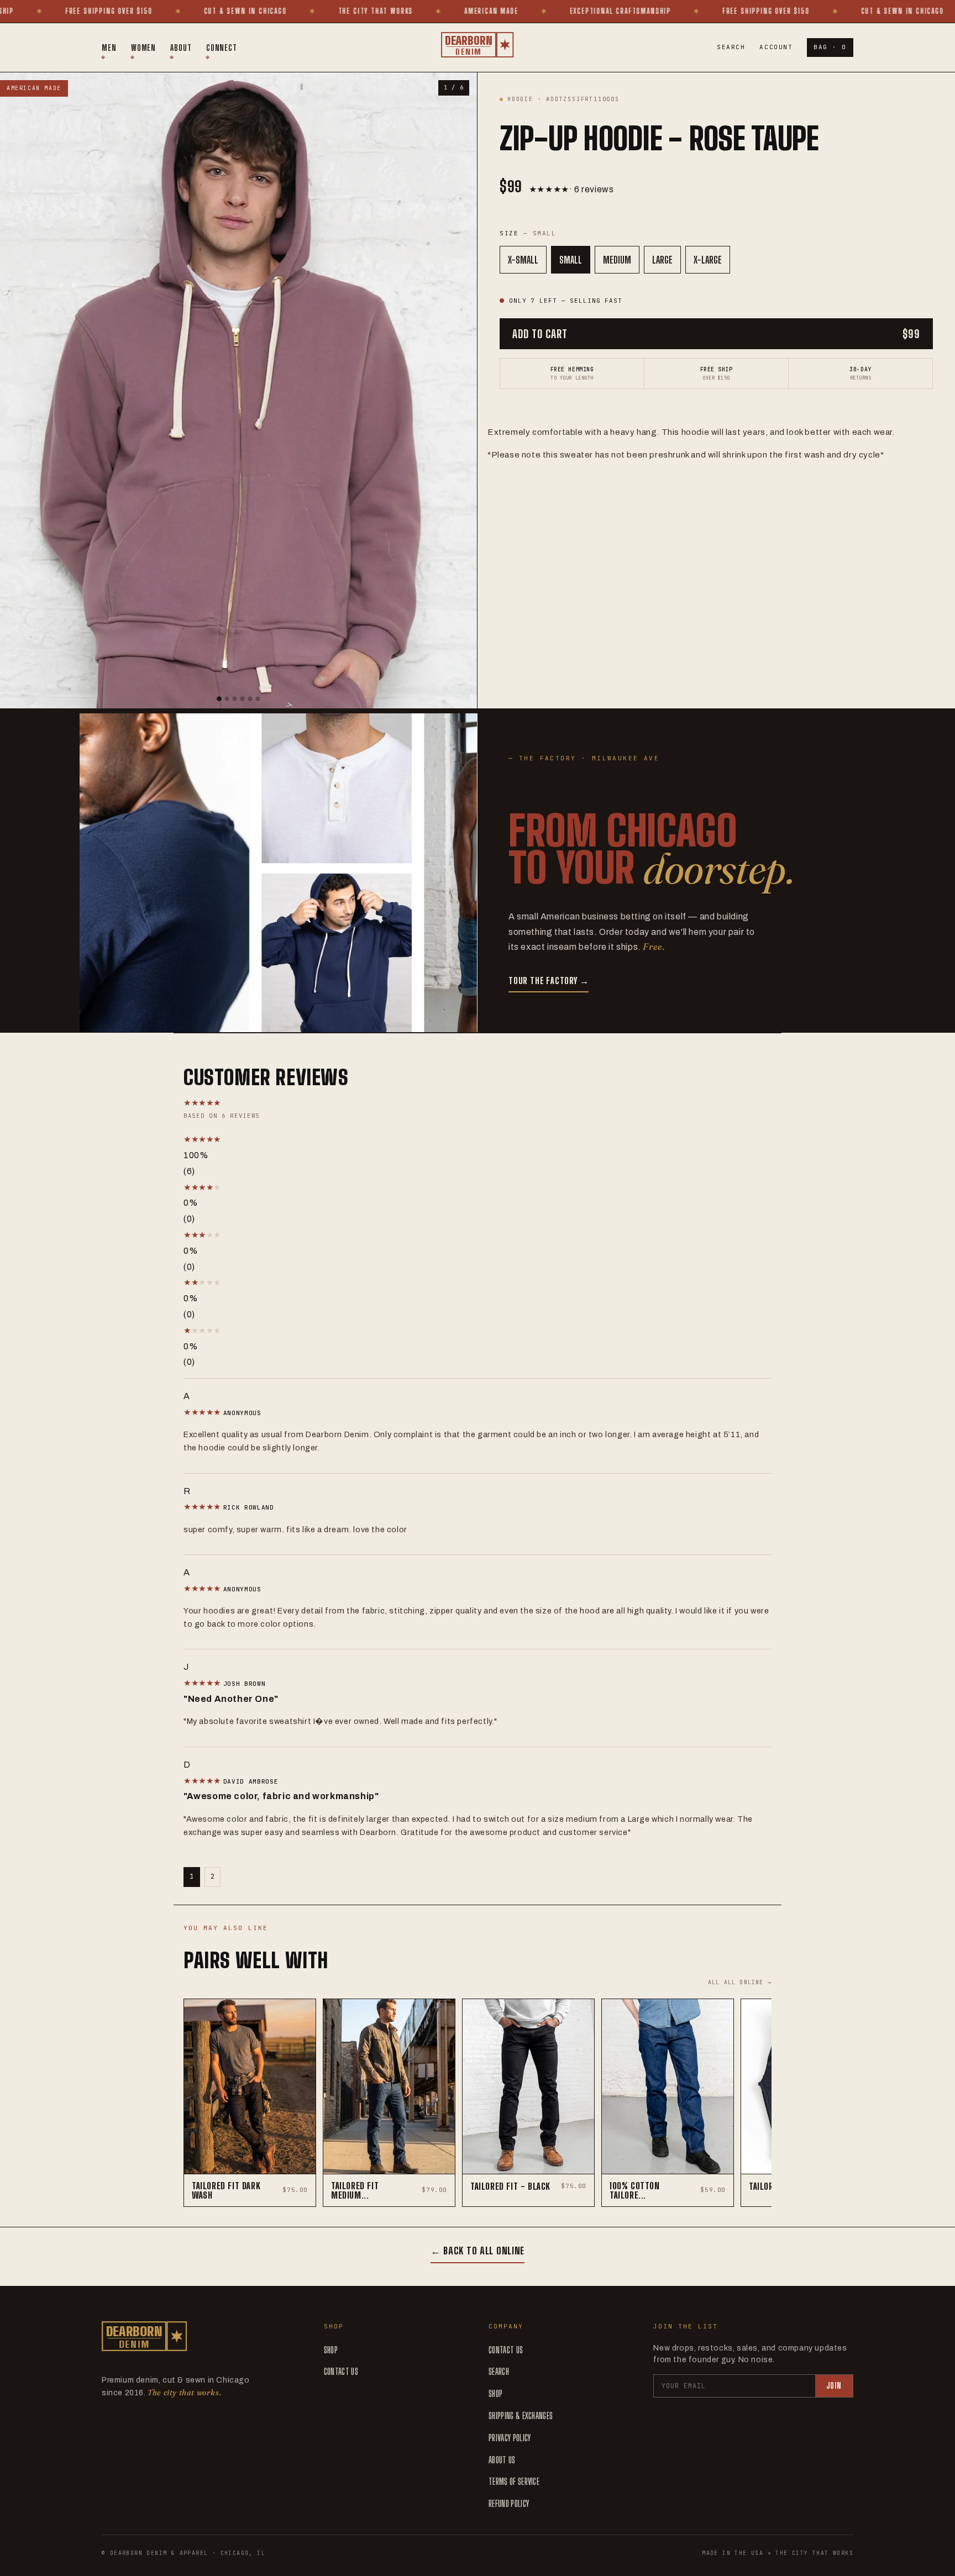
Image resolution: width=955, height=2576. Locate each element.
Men (109, 48)
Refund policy (509, 2503)
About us (502, 2460)
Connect (222, 48)
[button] (300, 1140)
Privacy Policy (510, 2438)
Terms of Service (514, 2481)
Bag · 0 (830, 47)
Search (731, 47)
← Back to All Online (478, 2251)
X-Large (708, 260)
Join (834, 2386)
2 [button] (213, 1876)
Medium (617, 260)
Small (571, 260)
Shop (331, 2350)
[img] (203, 1412)
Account (776, 47)
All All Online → (740, 1982)
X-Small (523, 260)
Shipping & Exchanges (521, 2415)
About (181, 48)
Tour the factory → (549, 981)
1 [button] (192, 1876)
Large (662, 260)
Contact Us (341, 2371)
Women (144, 48)
